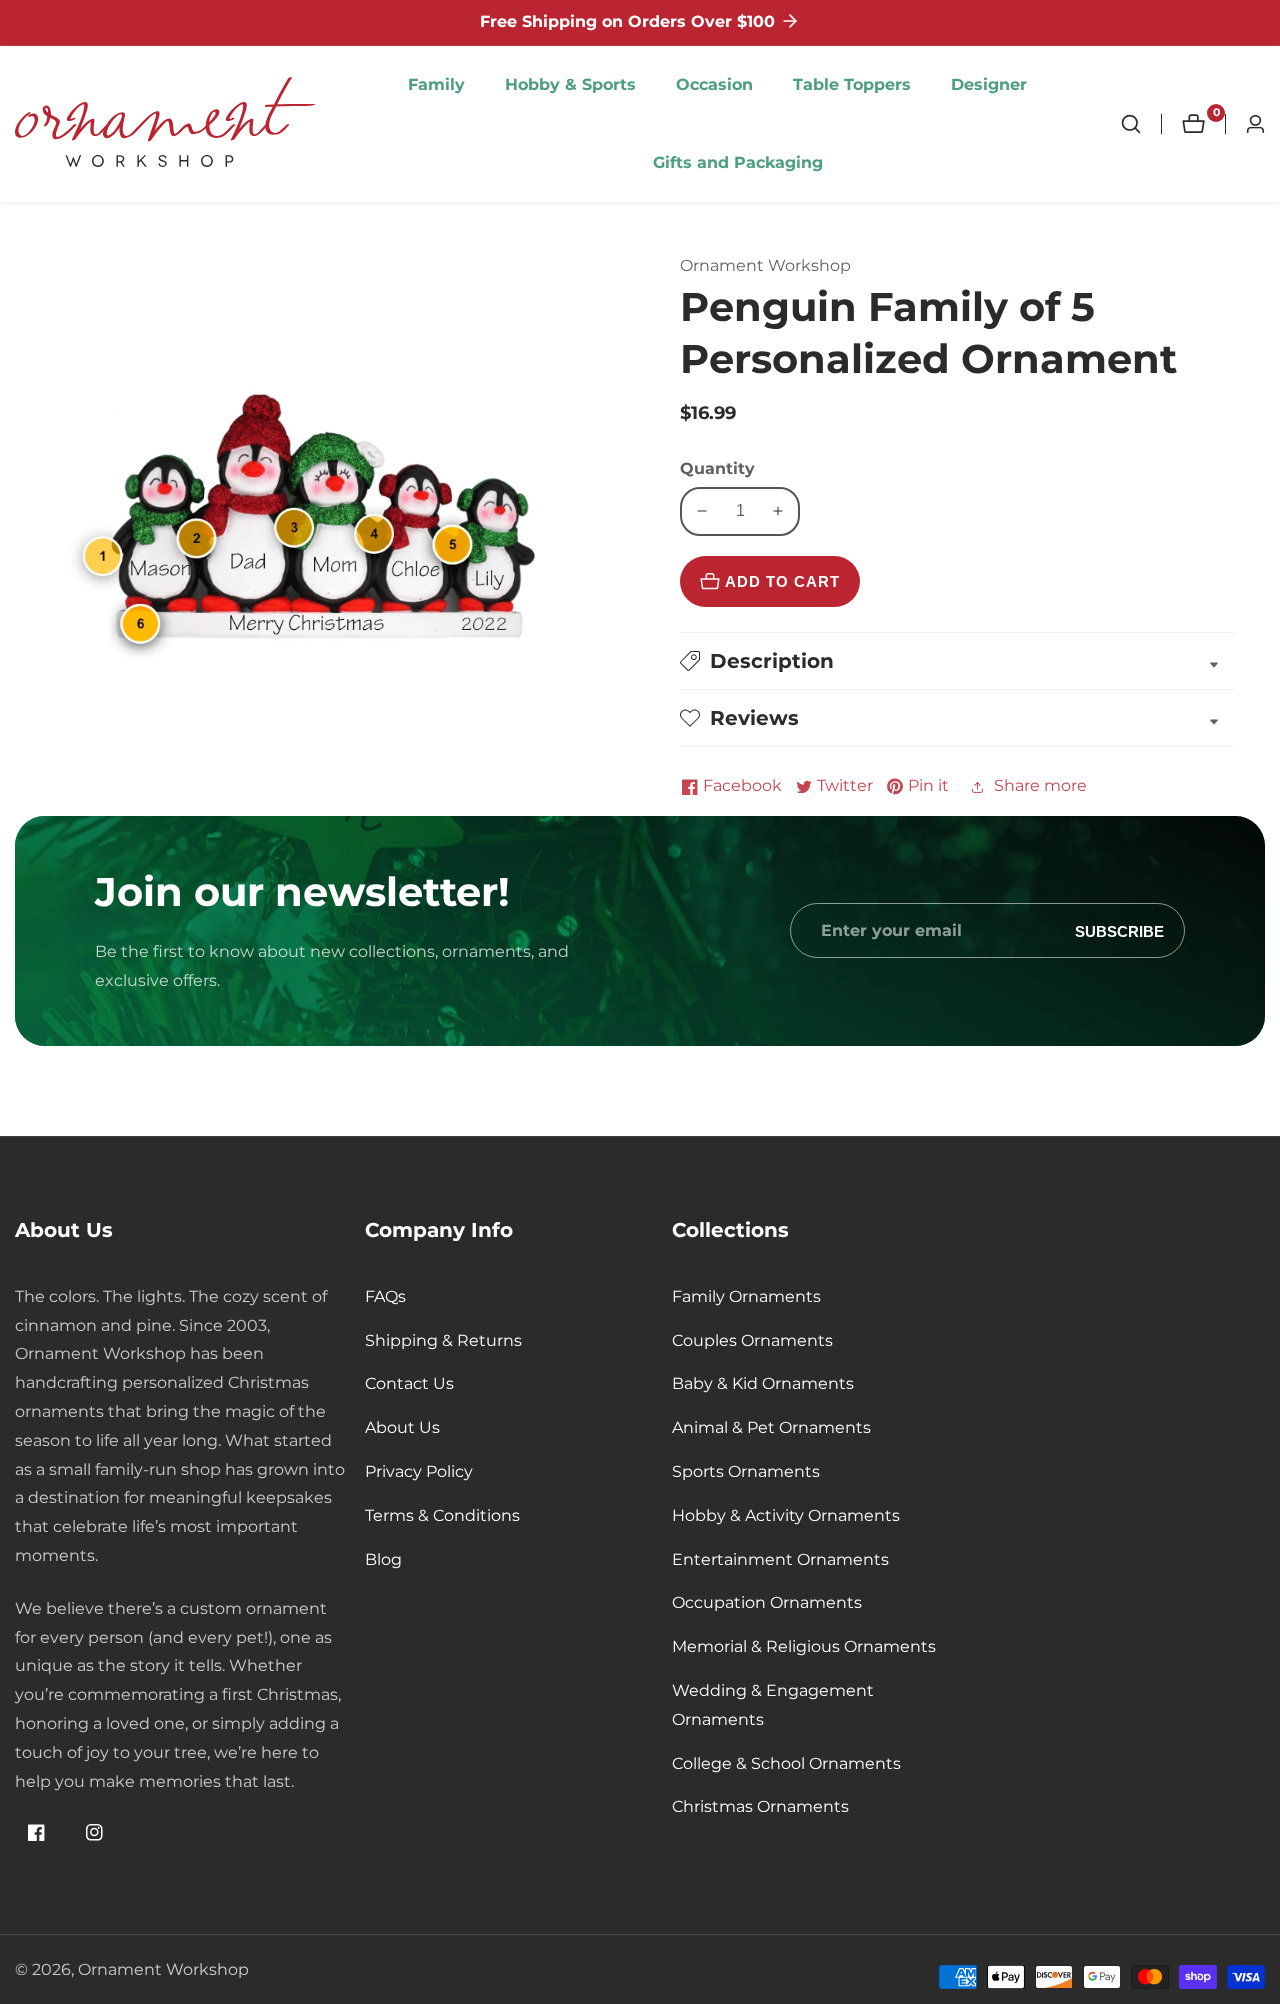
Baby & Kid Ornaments (763, 1383)
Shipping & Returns (443, 1340)
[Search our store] (1141, 124)
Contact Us (409, 1383)
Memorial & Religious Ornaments (804, 1646)
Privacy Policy (419, 1471)
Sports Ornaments (746, 1471)
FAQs (385, 1296)
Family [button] (436, 84)
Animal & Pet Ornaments (771, 1427)
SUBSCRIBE (1119, 930)
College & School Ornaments (786, 1763)
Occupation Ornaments (767, 1602)
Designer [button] (989, 84)
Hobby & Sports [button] (570, 84)
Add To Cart (782, 581)
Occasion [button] (714, 84)
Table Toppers (852, 84)
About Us (402, 1427)
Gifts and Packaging (738, 162)
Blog (383, 1559)
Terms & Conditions (442, 1515)
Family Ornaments (746, 1296)
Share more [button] (1040, 785)
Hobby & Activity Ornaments (786, 1515)
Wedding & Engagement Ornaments (773, 1705)
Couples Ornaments (752, 1340)
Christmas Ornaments (760, 1806)
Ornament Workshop (163, 1970)
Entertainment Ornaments (780, 1559)
